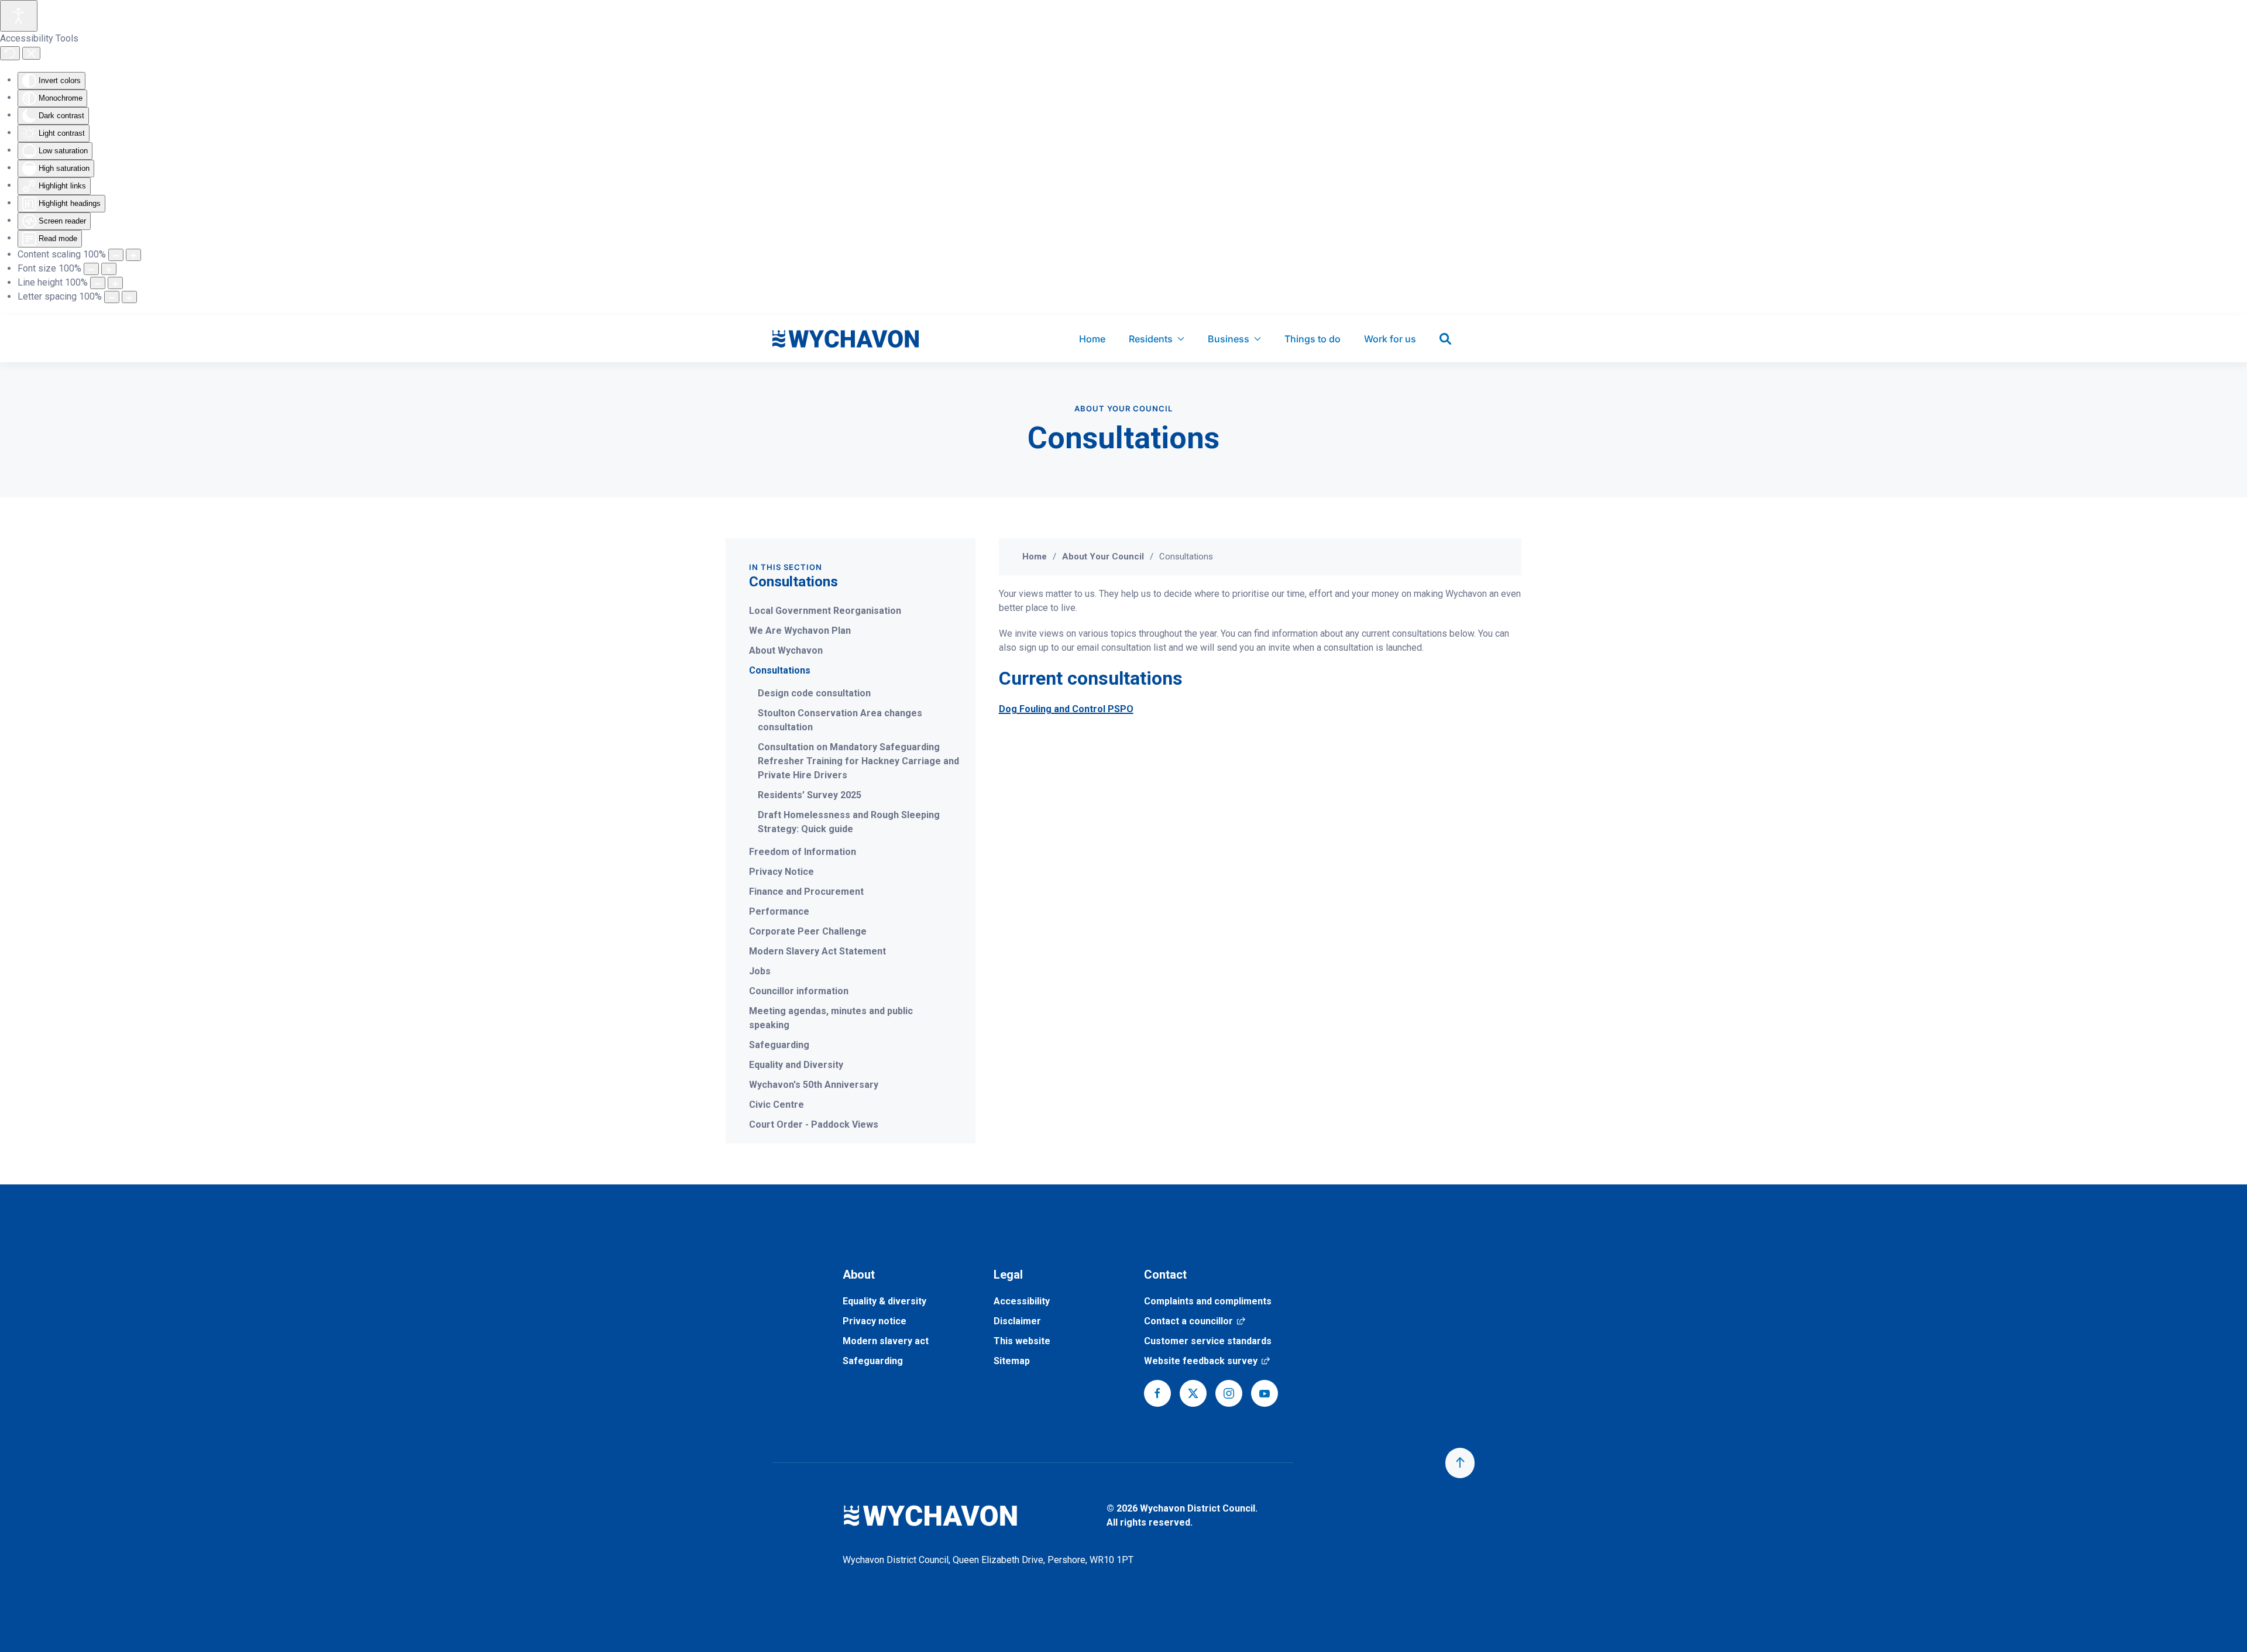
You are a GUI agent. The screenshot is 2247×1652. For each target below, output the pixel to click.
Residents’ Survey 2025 (810, 795)
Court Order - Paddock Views (814, 1124)
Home (1092, 339)
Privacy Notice (781, 872)
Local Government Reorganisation (825, 611)
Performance (779, 911)
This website (1022, 1341)
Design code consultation (814, 693)
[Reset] (10, 53)
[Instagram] (1229, 1393)
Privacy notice (875, 1321)
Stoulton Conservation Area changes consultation (840, 720)
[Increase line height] (115, 283)
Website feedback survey (1207, 1361)
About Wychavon (786, 650)
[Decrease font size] (91, 269)
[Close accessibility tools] (31, 53)
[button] (1460, 1463)
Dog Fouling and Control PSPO (1066, 709)
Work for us (1390, 339)
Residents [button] (1151, 339)
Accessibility (1022, 1301)
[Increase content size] (133, 255)
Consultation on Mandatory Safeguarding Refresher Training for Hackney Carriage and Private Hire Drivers (858, 761)
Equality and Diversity (796, 1065)
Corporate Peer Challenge (808, 931)
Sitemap (1012, 1361)
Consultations (780, 670)
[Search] (1445, 339)
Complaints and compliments (1208, 1301)
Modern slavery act (886, 1341)
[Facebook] (1157, 1393)
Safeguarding (779, 1045)
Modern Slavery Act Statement (817, 951)
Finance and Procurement (806, 892)
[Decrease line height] (98, 283)
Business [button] (1229, 339)
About (859, 1275)
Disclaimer (1017, 1321)
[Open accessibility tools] (19, 16)
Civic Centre (777, 1105)
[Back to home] (846, 339)
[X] (1193, 1393)
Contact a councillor (1195, 1321)
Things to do (1313, 339)
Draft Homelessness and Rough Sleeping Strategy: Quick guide (849, 822)
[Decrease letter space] (112, 297)
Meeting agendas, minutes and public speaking (831, 1018)
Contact (1165, 1275)
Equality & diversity (884, 1301)
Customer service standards (1208, 1341)
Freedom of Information (803, 852)
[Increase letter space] (129, 297)
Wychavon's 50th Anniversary (814, 1085)
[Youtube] (1265, 1393)
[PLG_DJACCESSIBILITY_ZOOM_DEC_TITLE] (116, 255)
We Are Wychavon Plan (800, 631)
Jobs (760, 971)
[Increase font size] (109, 269)
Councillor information (799, 991)
